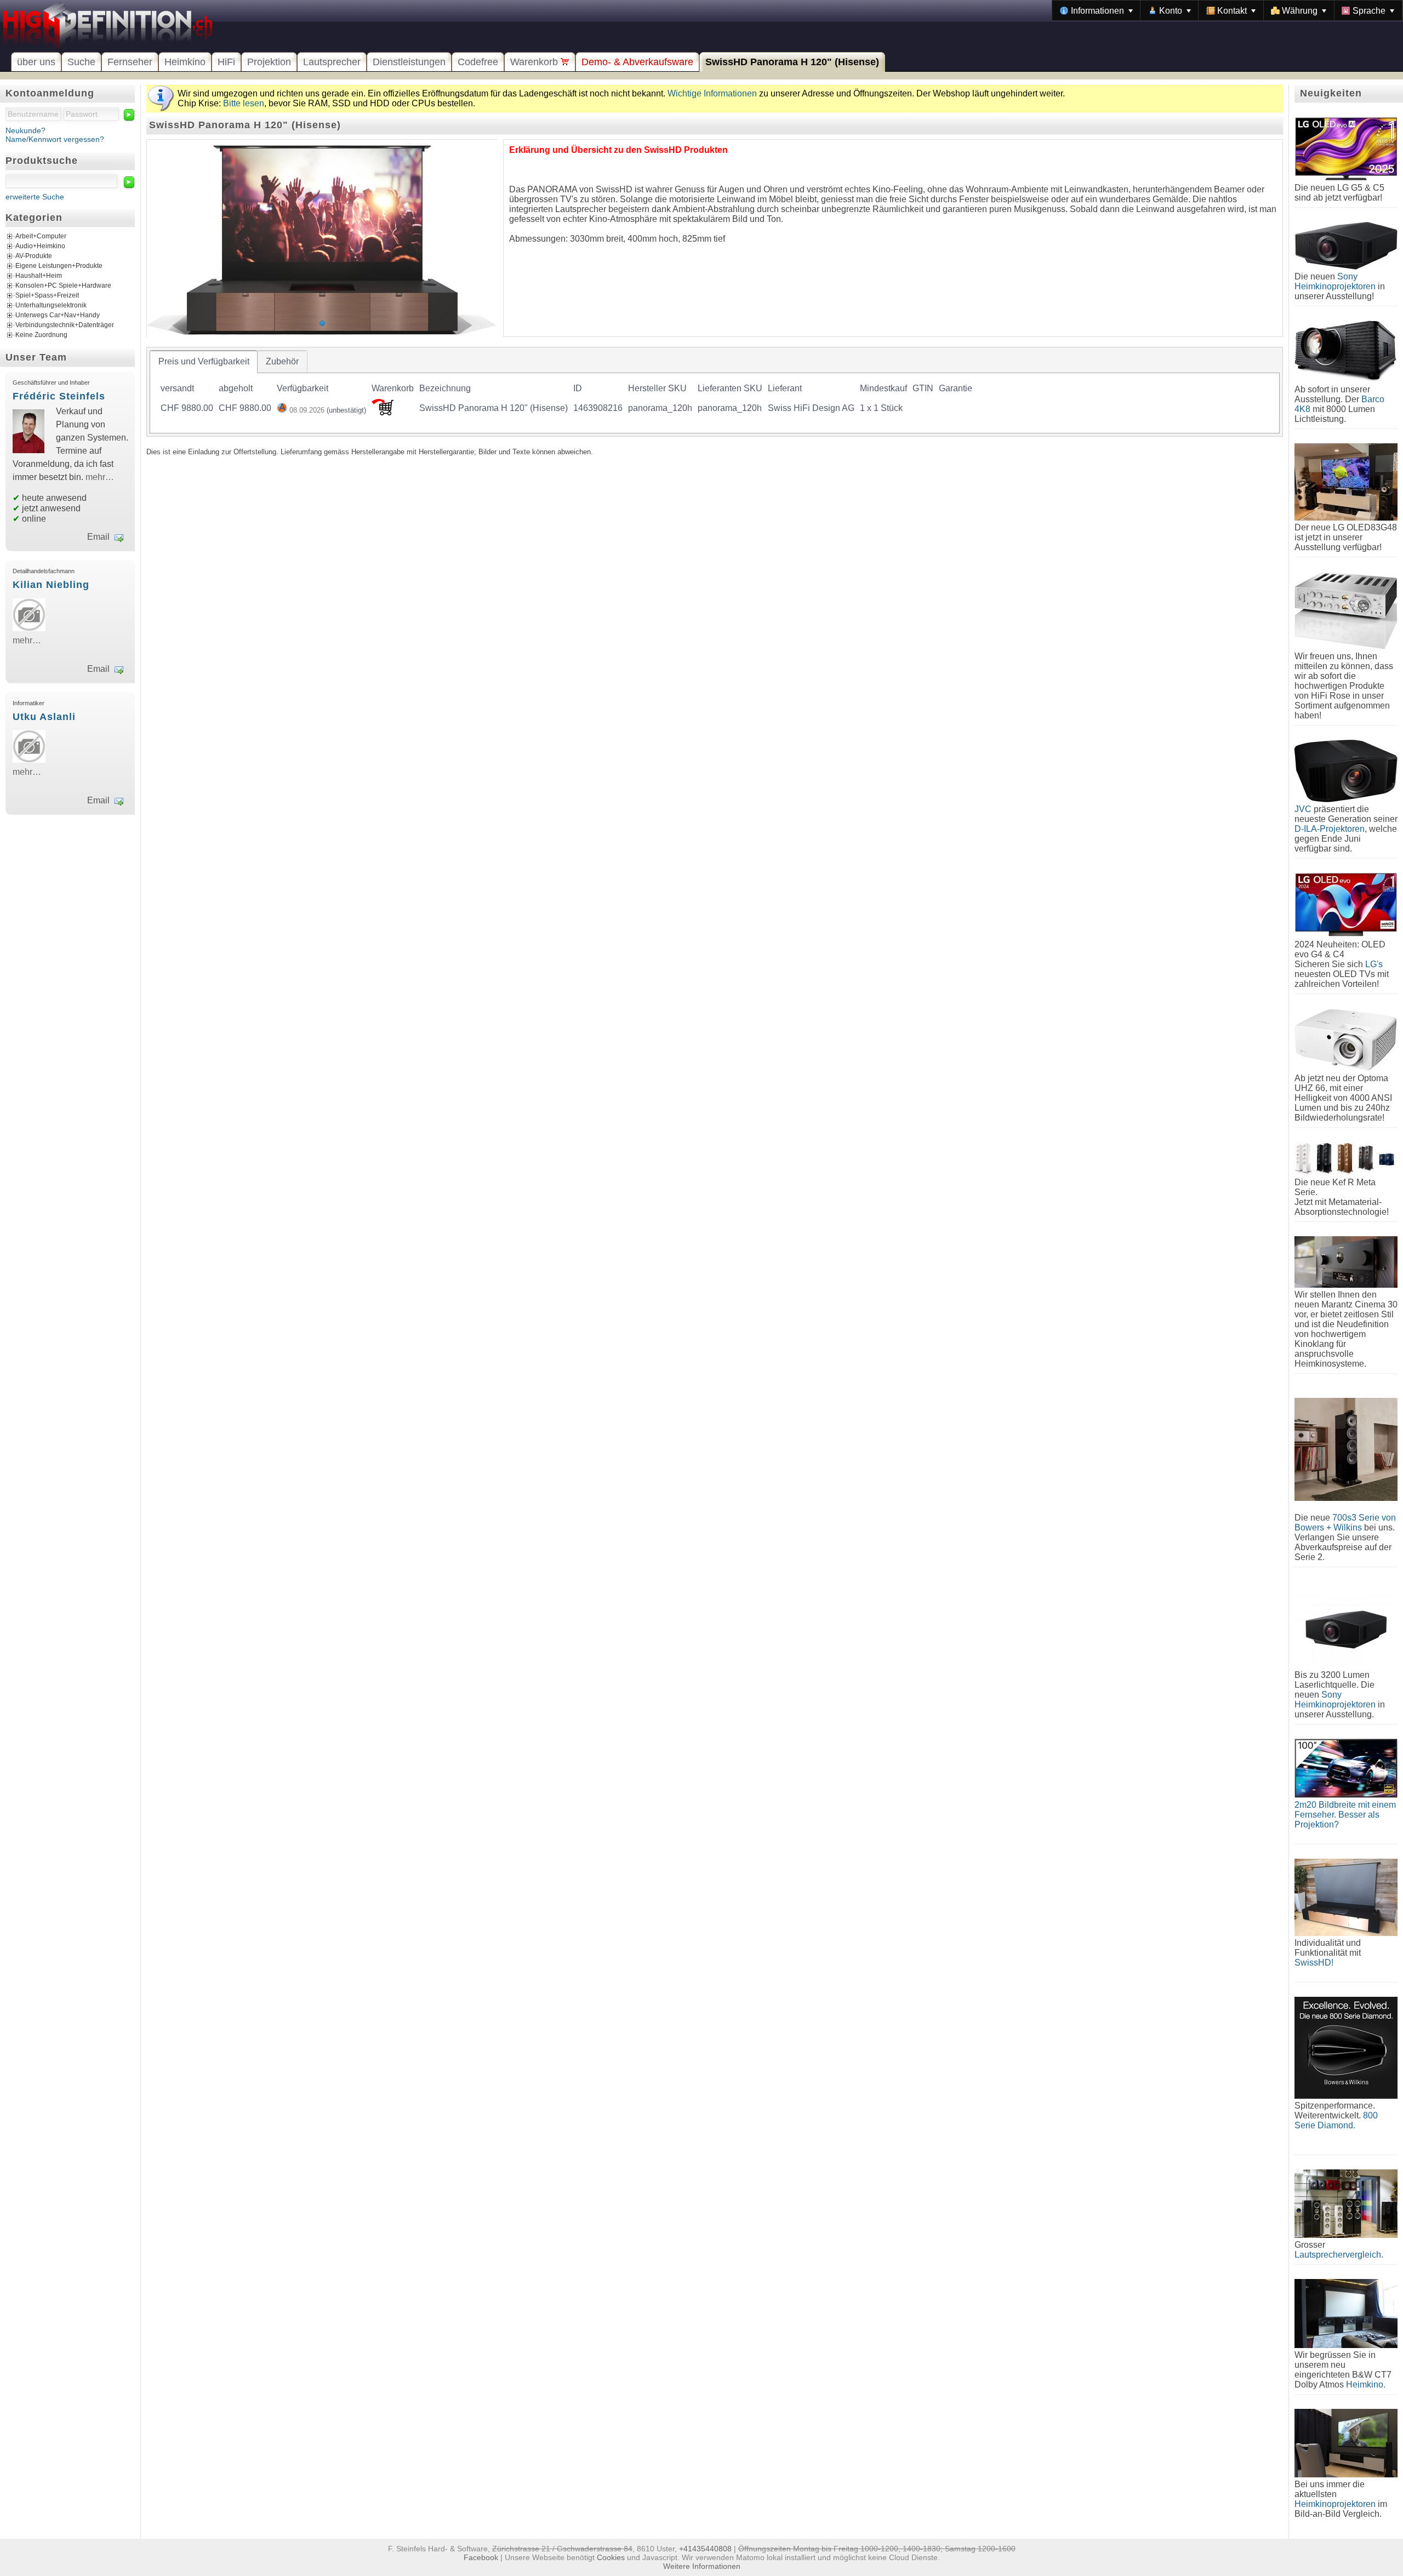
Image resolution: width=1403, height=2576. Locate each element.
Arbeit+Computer (41, 236)
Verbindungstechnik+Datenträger (65, 325)
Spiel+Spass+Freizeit (47, 295)
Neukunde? (25, 130)
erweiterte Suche (35, 197)
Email (98, 537)
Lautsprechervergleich (1338, 2255)
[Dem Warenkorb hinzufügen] (383, 412)
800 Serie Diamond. (1336, 2120)
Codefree (478, 62)
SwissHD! (1314, 1963)
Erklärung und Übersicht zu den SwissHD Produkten (618, 150)
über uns (36, 62)
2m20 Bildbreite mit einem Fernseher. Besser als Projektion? (1345, 1815)
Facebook (481, 2557)
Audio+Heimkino (40, 246)
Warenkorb (535, 62)
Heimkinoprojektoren (1335, 2504)
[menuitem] (1096, 10)
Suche (81, 62)
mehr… (100, 477)
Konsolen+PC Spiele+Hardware (63, 285)
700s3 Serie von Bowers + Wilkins (1345, 1523)
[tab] (204, 362)
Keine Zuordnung (41, 335)
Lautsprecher (332, 62)
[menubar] (1227, 10)
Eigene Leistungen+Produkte (59, 266)
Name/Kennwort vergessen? (55, 139)
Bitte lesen (244, 103)
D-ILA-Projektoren (1330, 829)
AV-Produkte (34, 256)
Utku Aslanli (44, 717)
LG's (1374, 964)
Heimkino (185, 62)
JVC (1303, 809)
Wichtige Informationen (712, 93)
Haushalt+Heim (39, 276)
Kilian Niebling (51, 585)
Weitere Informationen (702, 2566)
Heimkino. (1366, 2384)
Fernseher (130, 62)
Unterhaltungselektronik (51, 305)
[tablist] (715, 392)
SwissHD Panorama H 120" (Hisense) (792, 62)
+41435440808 (705, 2549)
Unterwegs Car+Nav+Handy (58, 315)
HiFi (226, 62)
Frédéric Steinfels (59, 396)
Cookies (611, 2557)
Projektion (269, 62)
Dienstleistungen (409, 62)
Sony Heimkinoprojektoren (1335, 281)
